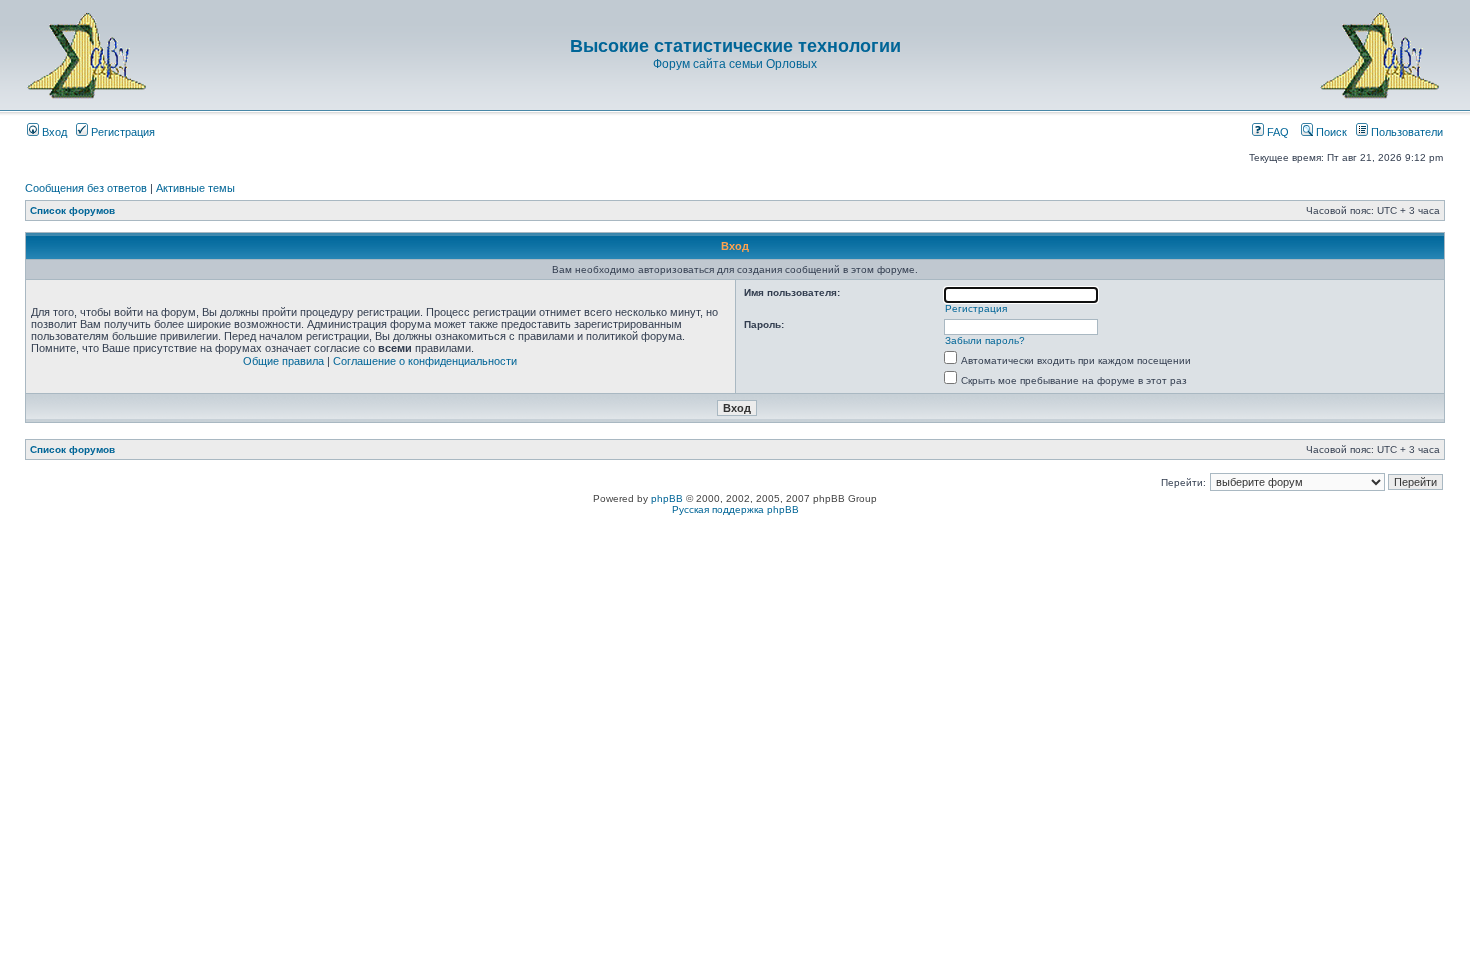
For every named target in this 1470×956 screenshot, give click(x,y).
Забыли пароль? (985, 340)
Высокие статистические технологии (735, 46)
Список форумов (72, 210)
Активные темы (195, 188)
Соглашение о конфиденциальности (425, 361)
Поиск (1330, 132)
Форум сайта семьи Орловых (735, 64)
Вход (53, 132)
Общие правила (283, 361)
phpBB (667, 498)
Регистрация (121, 132)
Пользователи (1405, 132)
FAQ (1276, 132)
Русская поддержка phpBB (735, 509)
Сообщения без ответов (86, 188)
